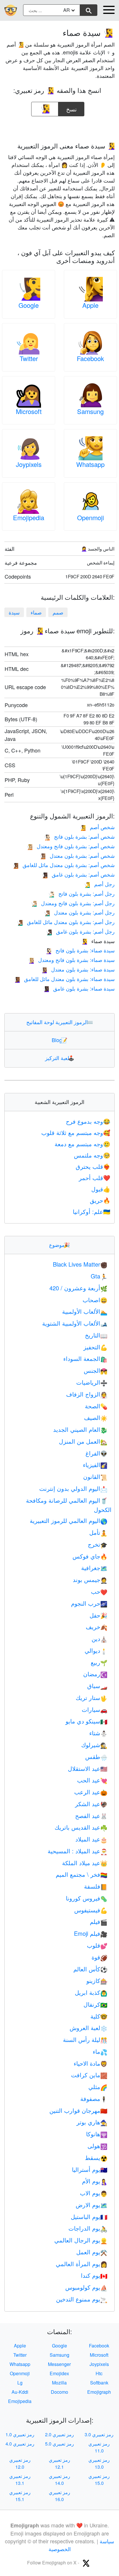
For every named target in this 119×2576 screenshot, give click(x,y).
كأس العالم (90, 1969)
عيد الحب (92, 1780)
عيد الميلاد (91, 1839)
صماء (36, 612)
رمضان (95, 1674)
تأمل (98, 1532)
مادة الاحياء (91, 2063)
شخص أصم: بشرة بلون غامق (78, 874)
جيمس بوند (90, 1579)
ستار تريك (92, 1698)
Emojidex (59, 2373)
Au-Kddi (20, 2392)
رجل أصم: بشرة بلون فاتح (81, 893)
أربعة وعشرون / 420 (78, 1288)
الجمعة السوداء (85, 1358)
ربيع (99, 1662)
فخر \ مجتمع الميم (82, 1874)
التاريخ (96, 1335)
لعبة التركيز (60, 1058)
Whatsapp (90, 464)
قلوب (97, 1945)
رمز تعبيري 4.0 (20, 2444)
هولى (97, 2146)
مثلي (98, 2087)
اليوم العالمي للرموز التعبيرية (69, 1520)
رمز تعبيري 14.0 (59, 2480)
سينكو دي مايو (87, 1721)
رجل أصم (99, 884)
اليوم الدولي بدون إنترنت (73, 1488)
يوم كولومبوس (86, 2287)
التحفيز (95, 1347)
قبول (101, 1189)
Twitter (29, 358)
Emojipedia (29, 517)
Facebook (90, 358)
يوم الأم (95, 2181)
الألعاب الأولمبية (85, 1311)
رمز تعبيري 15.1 (20, 2496)
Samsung (90, 411)
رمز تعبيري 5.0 (59, 2444)
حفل (98, 1615)
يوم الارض (92, 2205)
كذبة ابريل (91, 1992)
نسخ (71, 107)
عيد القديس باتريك (81, 1827)
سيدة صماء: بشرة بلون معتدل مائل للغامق (64, 979)
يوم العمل (92, 2252)
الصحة (96, 1406)
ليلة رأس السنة (85, 2039)
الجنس (96, 1370)
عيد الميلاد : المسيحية (78, 1851)
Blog (59, 1040)
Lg (20, 2383)
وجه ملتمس (92, 1155)
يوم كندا (94, 2275)
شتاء (98, 1733)
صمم (58, 612)
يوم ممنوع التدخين (82, 2299)
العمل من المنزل (83, 1441)
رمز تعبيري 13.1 (20, 2480)
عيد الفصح (91, 1816)
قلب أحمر (95, 1178)
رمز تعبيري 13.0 (99, 2463)
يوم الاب (94, 2193)
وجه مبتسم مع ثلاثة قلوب (76, 1132)
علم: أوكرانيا (92, 1211)
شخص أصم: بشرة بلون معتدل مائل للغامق (63, 865)
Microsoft (29, 411)
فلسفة (96, 1886)
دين (100, 1638)
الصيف (96, 1417)
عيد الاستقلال (88, 1768)
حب (99, 1591)
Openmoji (91, 517)
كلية (99, 2016)
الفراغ (96, 1453)
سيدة (14, 612)
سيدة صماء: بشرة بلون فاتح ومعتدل (71, 960)
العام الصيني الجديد (80, 1429)
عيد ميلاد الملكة (85, 1863)
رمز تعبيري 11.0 (99, 2447)
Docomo (59, 2392)
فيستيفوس (91, 1910)
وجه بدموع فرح (88, 1121)
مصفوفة (94, 2098)
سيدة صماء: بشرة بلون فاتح (80, 950)
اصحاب (95, 1300)
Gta (99, 1276)
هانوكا (97, 2134)
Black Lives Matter (80, 1264)
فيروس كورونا (87, 1898)
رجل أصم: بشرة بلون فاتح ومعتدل (73, 903)
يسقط (96, 2158)
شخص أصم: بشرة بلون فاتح (79, 836)
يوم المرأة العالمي (82, 2264)
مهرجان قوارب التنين (78, 2110)
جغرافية (94, 1568)
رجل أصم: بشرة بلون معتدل (79, 912)
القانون (95, 1476)
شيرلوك (94, 1745)
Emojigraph (99, 2392)
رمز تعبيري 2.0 (59, 2434)
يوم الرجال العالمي (81, 2240)
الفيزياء (95, 1465)
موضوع (59, 1245)
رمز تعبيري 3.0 (99, 2434)
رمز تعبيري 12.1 (59, 2463)
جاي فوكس (90, 1556)
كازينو (97, 1980)
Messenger (59, 2364)
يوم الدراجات (88, 2228)
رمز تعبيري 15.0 (99, 2480)
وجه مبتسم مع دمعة (82, 1144)
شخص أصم (97, 827)
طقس (96, 1757)
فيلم (99, 1921)
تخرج (98, 1544)
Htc (99, 2373)
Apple (90, 305)
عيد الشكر (91, 1804)
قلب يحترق (93, 1166)
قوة (100, 1957)
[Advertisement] (59, 127)
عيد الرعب (91, 1792)
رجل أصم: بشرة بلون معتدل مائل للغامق (66, 922)
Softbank (99, 2383)
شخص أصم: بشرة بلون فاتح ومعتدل (70, 846)
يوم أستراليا (90, 2169)
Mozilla (59, 2383)
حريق (100, 1200)
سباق (97, 1686)
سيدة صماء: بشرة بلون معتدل (78, 969)
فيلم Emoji (91, 1933)
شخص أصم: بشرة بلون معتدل (77, 855)
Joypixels (29, 464)
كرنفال (95, 2004)
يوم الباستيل (89, 2217)
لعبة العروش (89, 2028)
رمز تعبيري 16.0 (59, 2496)
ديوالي (96, 1650)
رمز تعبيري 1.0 (20, 2434)
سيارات (95, 1709)
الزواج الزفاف (87, 1394)
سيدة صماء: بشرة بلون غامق (79, 988)
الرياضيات (92, 1382)
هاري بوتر (92, 2122)
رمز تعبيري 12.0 (20, 2463)
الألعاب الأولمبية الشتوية (75, 1323)
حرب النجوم (89, 1603)
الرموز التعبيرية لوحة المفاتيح (60, 1022)
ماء (100, 2051)
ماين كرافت (89, 2075)
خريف (97, 1627)
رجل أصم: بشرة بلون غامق (80, 931)
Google (29, 305)
